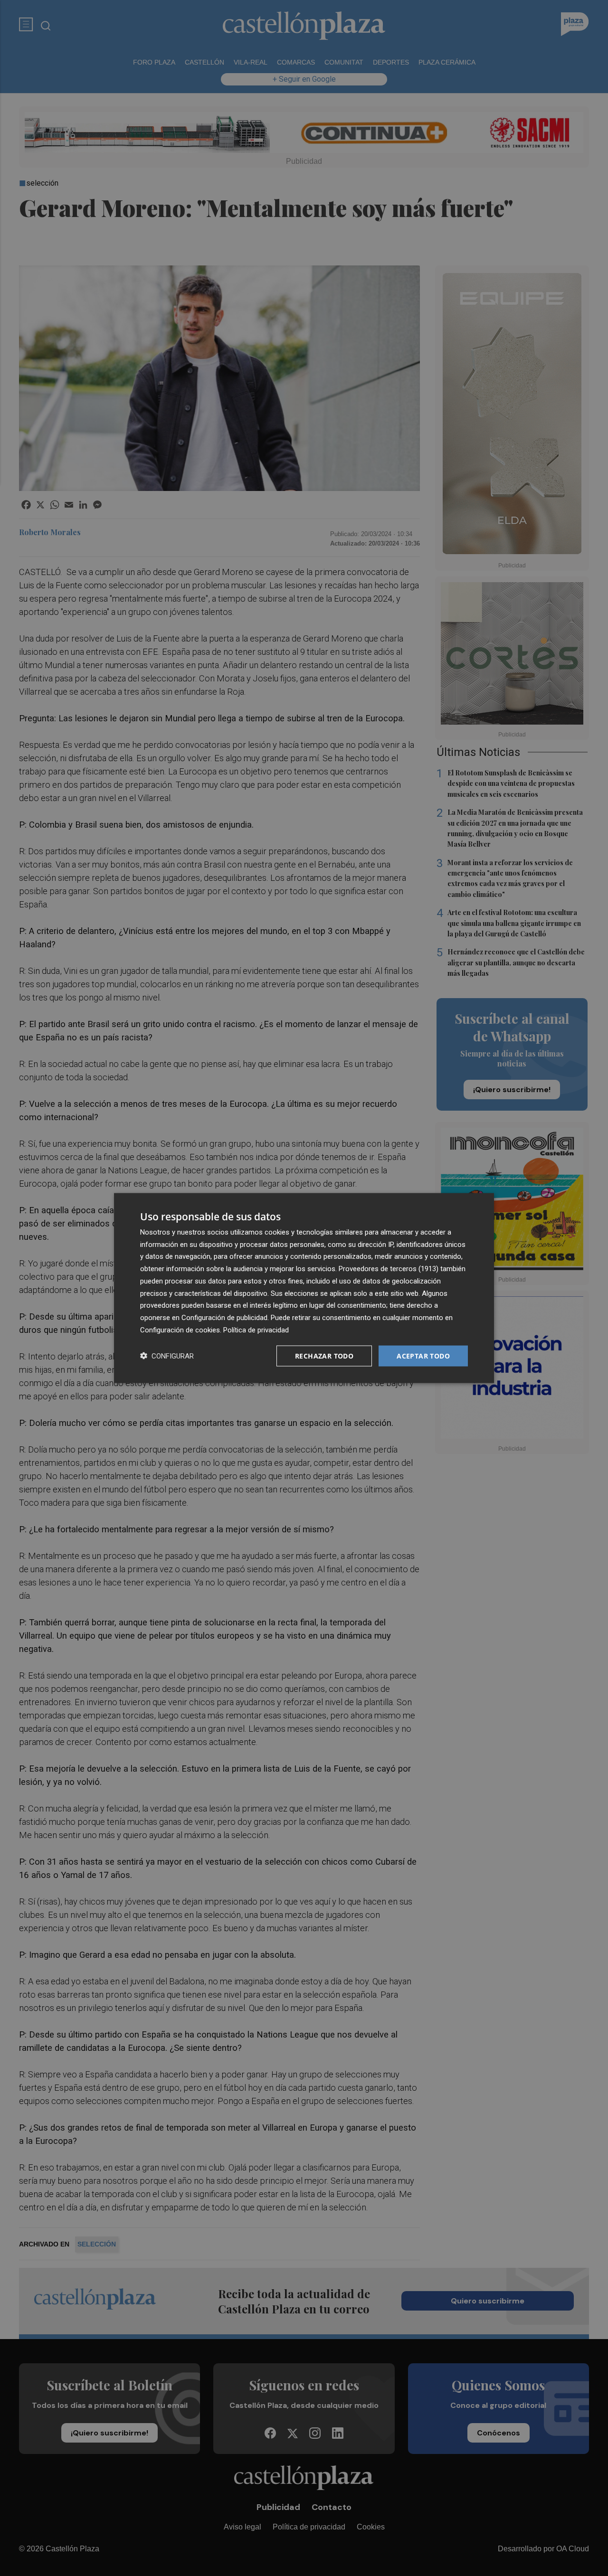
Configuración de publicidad (224, 1318)
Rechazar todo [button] (324, 1355)
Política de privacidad (256, 1330)
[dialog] (304, 1288)
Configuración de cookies (180, 1330)
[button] (167, 1356)
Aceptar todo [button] (423, 1355)
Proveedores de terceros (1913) (389, 1269)
